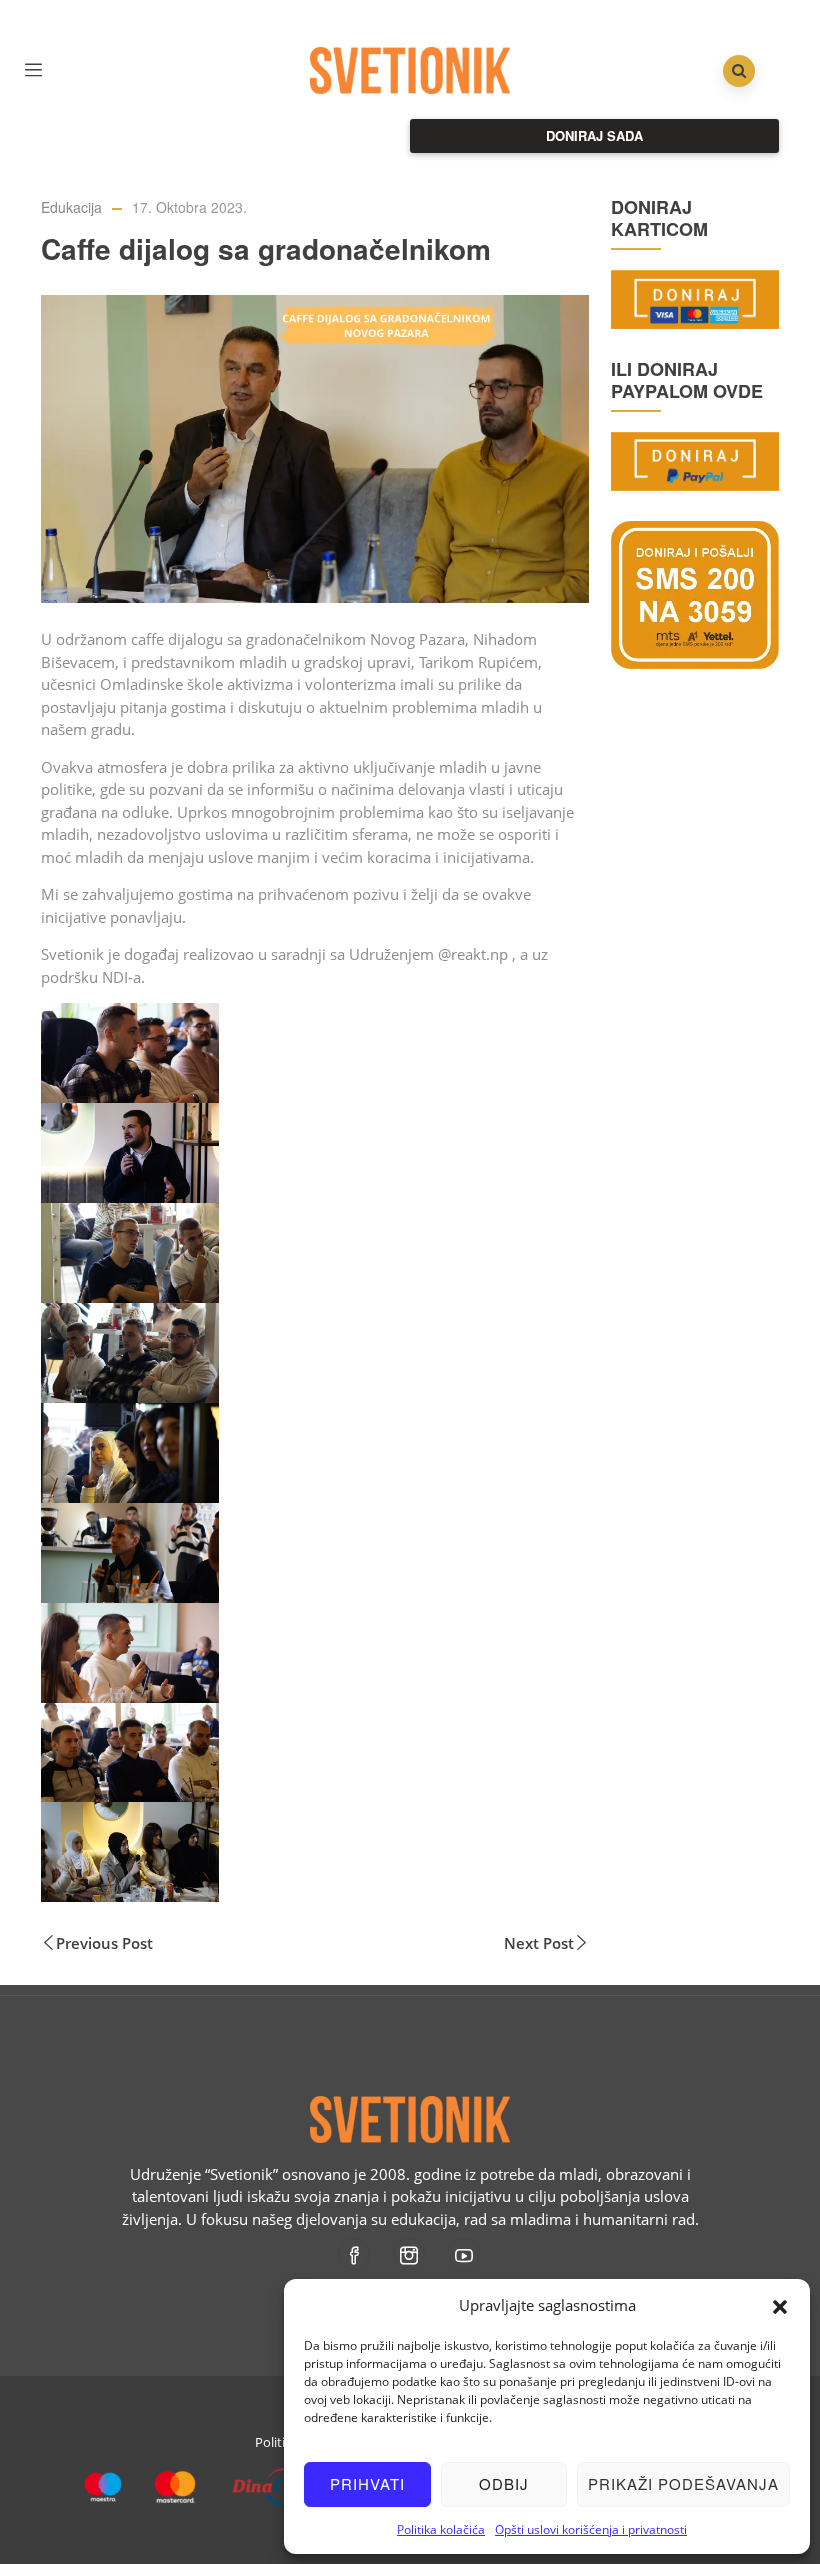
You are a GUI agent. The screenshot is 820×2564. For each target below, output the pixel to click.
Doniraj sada (594, 135)
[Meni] (33, 67)
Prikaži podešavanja (683, 2483)
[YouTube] (465, 2254)
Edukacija (71, 207)
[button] (780, 2305)
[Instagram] (410, 2254)
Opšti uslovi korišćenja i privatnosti (591, 2529)
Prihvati (367, 2483)
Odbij (504, 2483)
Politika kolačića (441, 2529)
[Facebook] (355, 2254)
